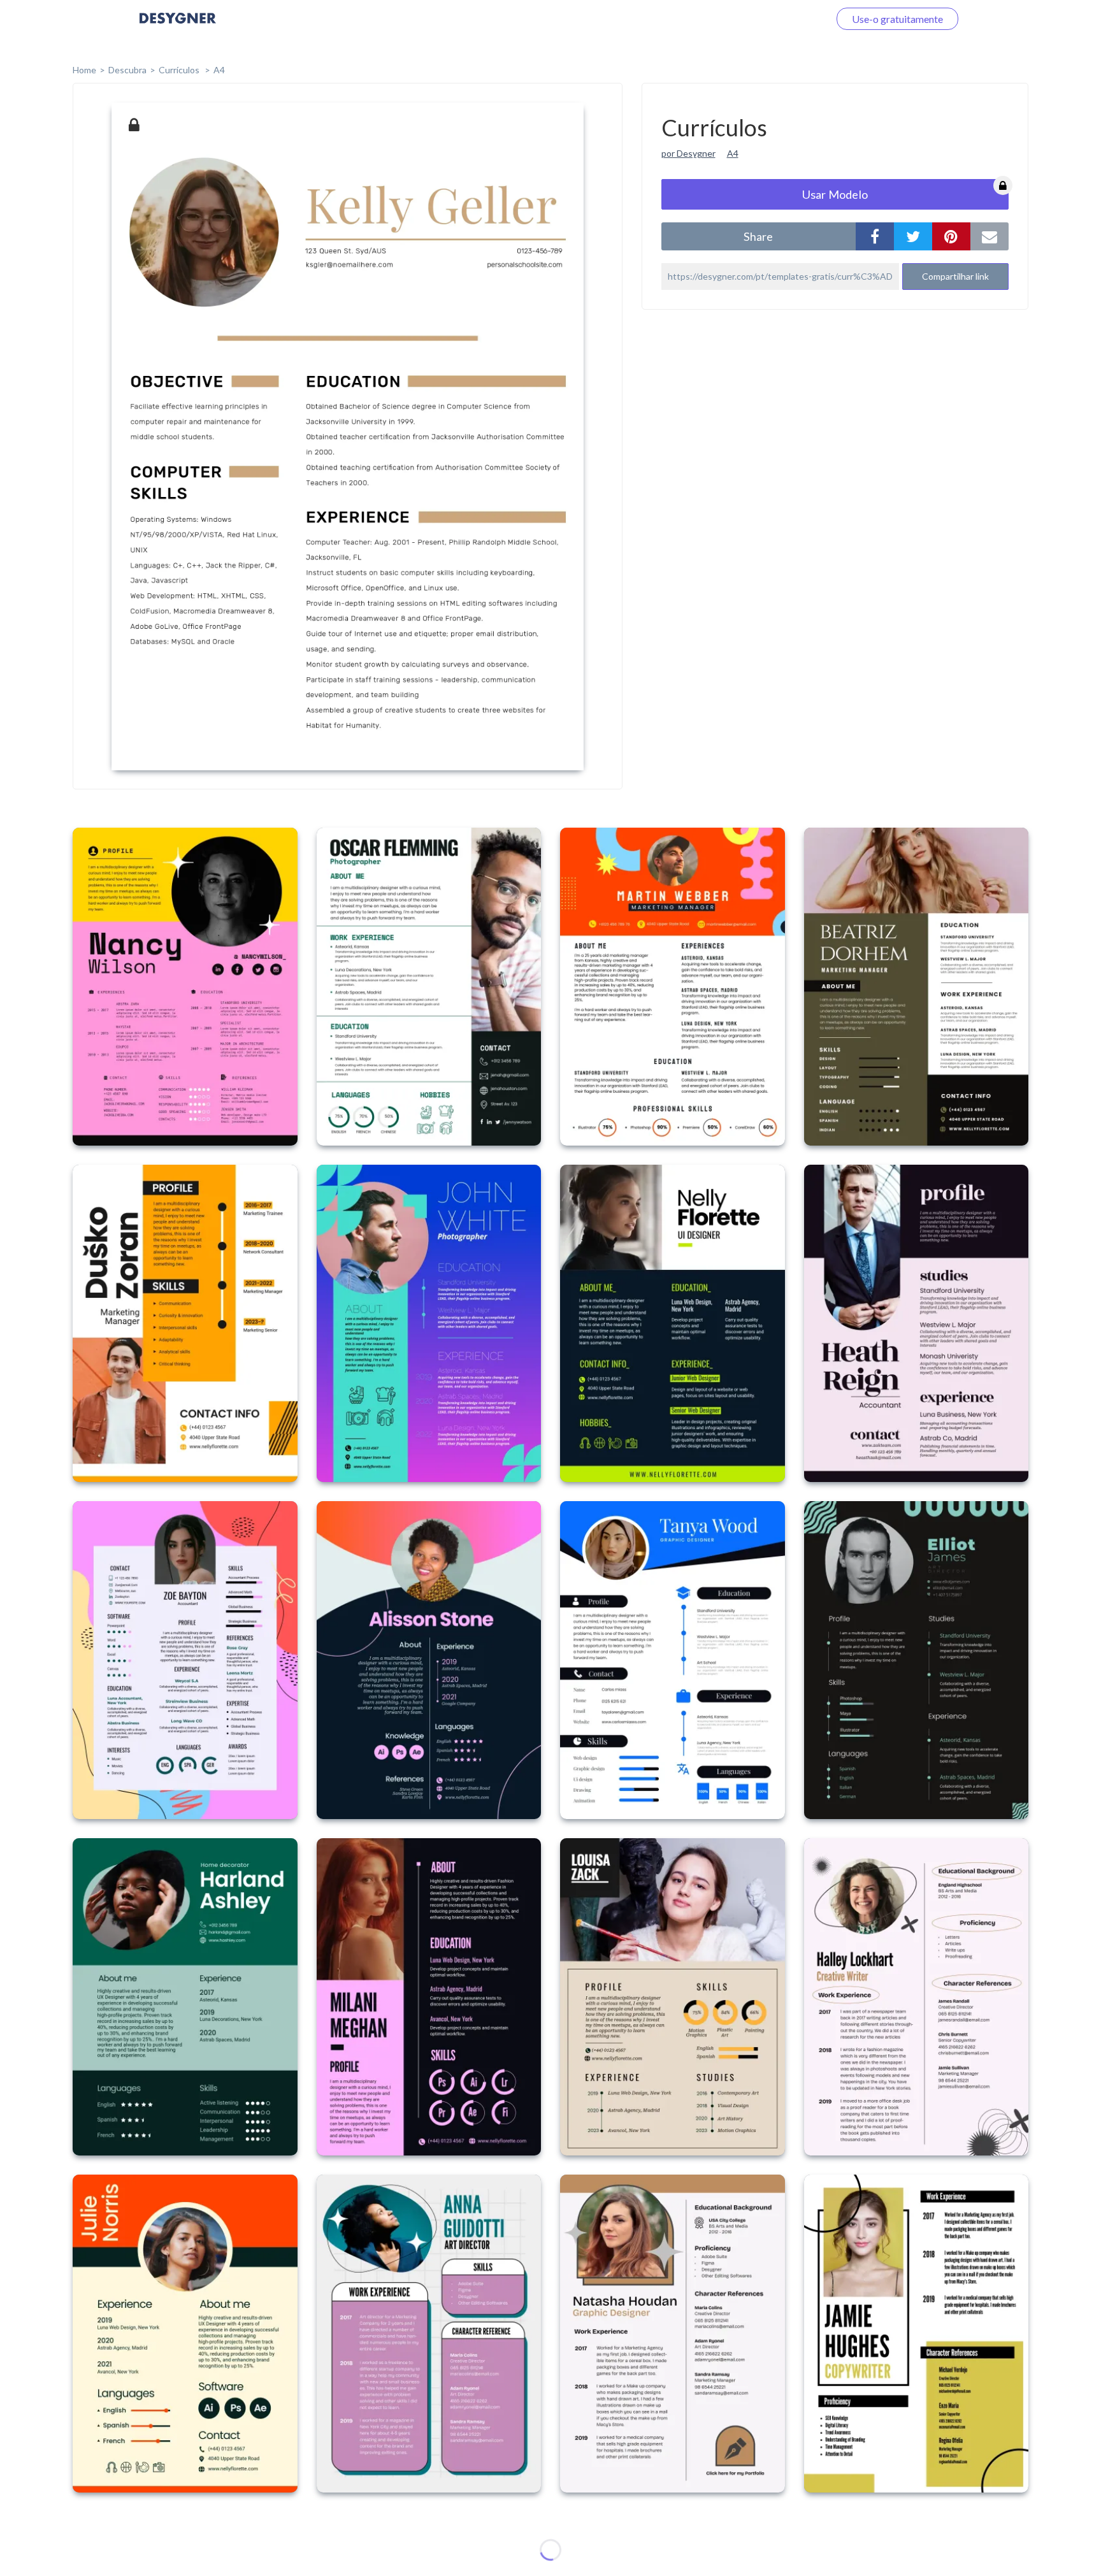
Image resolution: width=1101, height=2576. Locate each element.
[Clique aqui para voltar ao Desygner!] (178, 27)
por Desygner (688, 153)
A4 (219, 70)
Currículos (180, 70)
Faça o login (788, 19)
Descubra (127, 70)
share (758, 236)
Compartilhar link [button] (955, 276)
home (84, 70)
